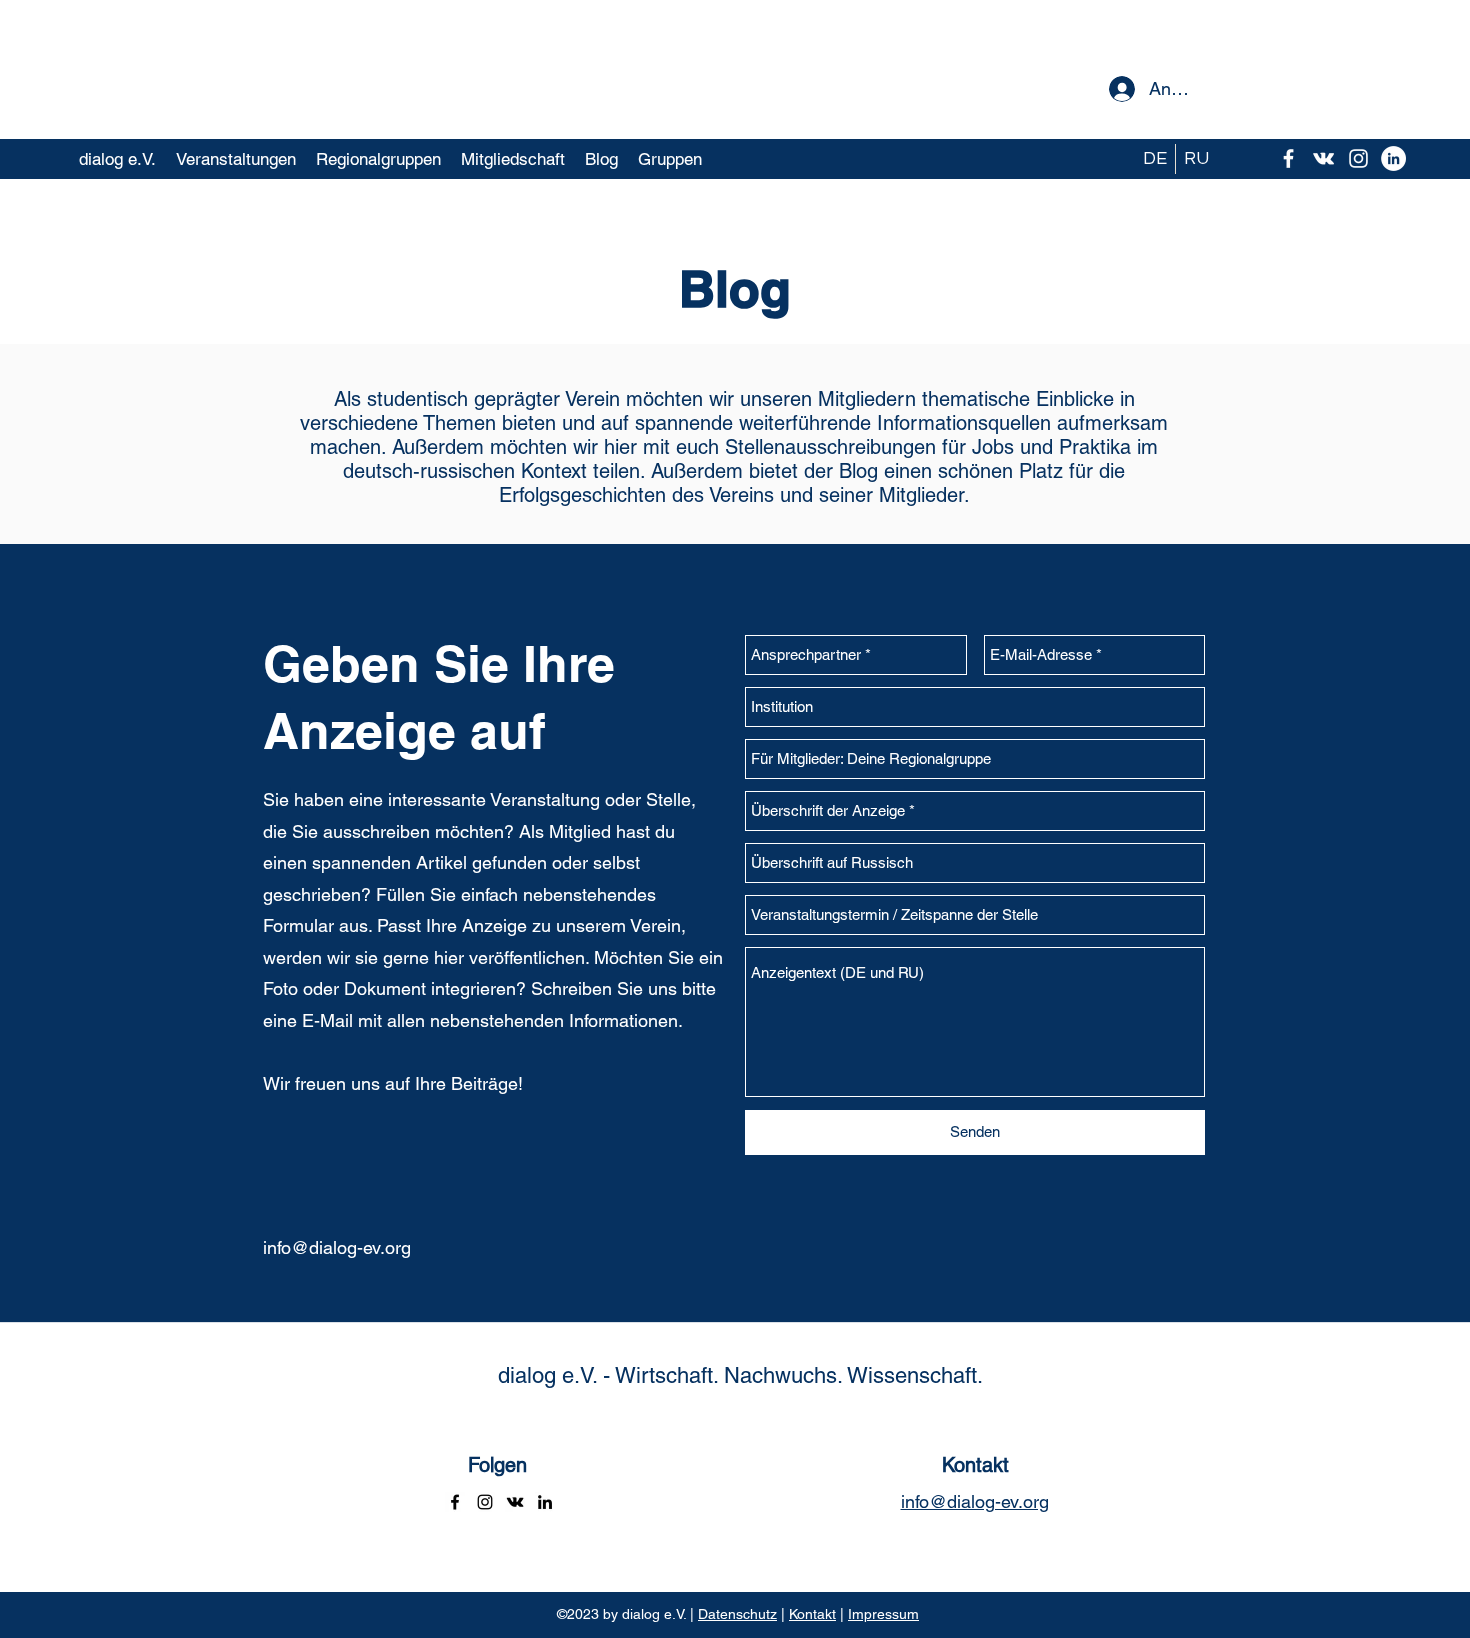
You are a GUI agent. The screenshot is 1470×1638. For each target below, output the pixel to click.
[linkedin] (545, 1502)
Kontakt (812, 1614)
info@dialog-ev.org (337, 1247)
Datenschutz (737, 1614)
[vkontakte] (1323, 158)
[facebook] (1288, 158)
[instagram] (1358, 158)
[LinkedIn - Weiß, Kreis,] (1393, 158)
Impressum (883, 1614)
